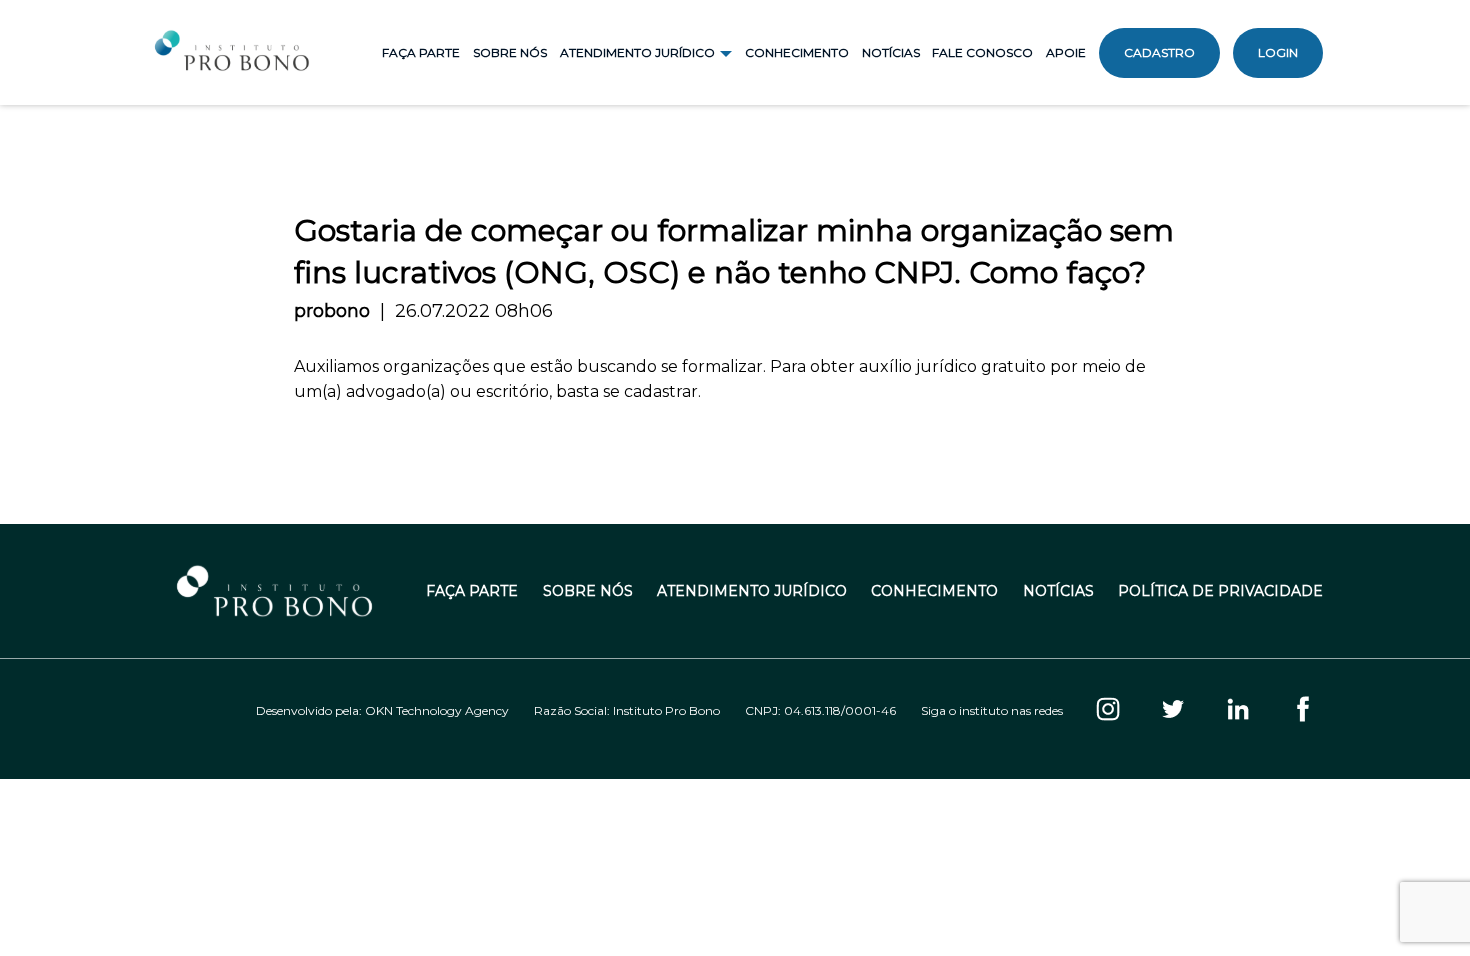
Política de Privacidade (1220, 591)
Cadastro (1159, 52)
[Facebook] (1303, 710)
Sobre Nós (510, 52)
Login (1278, 52)
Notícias (891, 52)
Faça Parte (421, 52)
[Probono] (233, 53)
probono (332, 311)
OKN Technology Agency (437, 710)
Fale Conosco (982, 52)
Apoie (1066, 52)
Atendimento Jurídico (752, 591)
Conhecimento (797, 52)
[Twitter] (1173, 710)
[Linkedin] (1238, 710)
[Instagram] (1108, 710)
